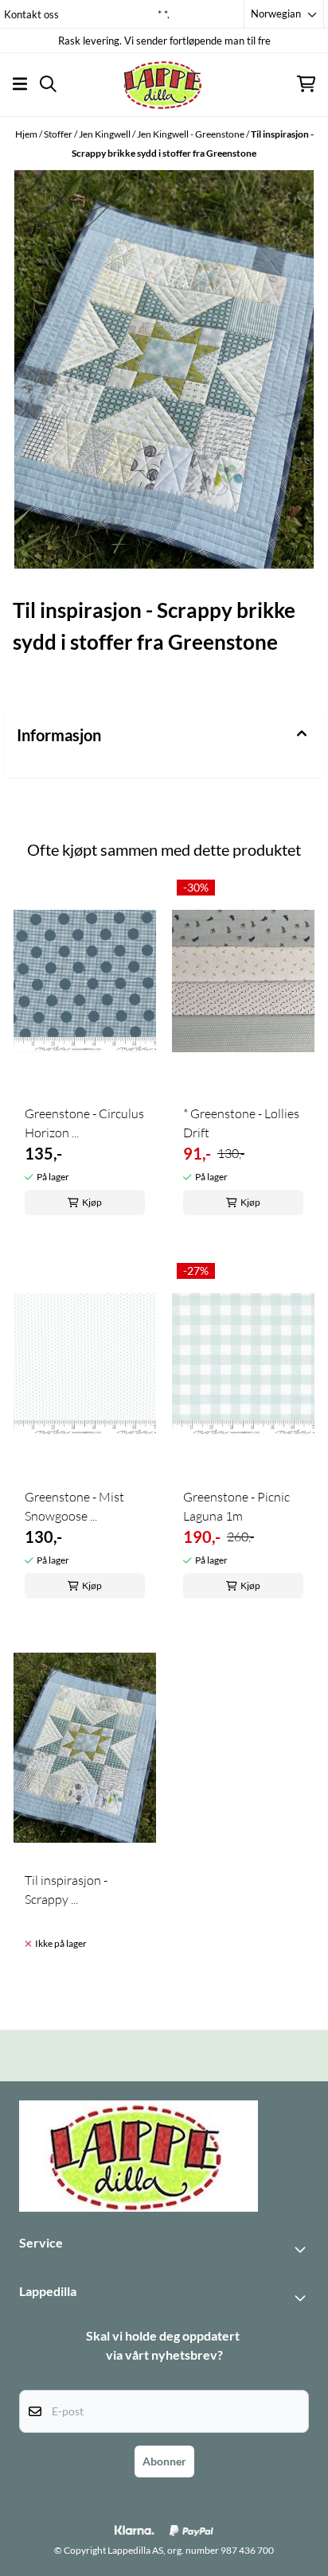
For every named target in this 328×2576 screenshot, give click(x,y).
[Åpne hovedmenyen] (20, 84)
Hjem (27, 134)
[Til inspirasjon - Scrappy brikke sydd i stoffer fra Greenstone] (164, 369)
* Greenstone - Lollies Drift (241, 1123)
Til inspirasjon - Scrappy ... (66, 1890)
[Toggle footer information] (303, 2249)
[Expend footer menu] (303, 2298)
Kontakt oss (31, 14)
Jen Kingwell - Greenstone (191, 134)
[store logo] (164, 84)
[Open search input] (48, 84)
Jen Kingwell (105, 134)
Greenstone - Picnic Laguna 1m (236, 1506)
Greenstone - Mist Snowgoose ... (74, 1506)
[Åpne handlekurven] (306, 84)
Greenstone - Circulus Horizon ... (84, 1123)
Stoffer (59, 134)
